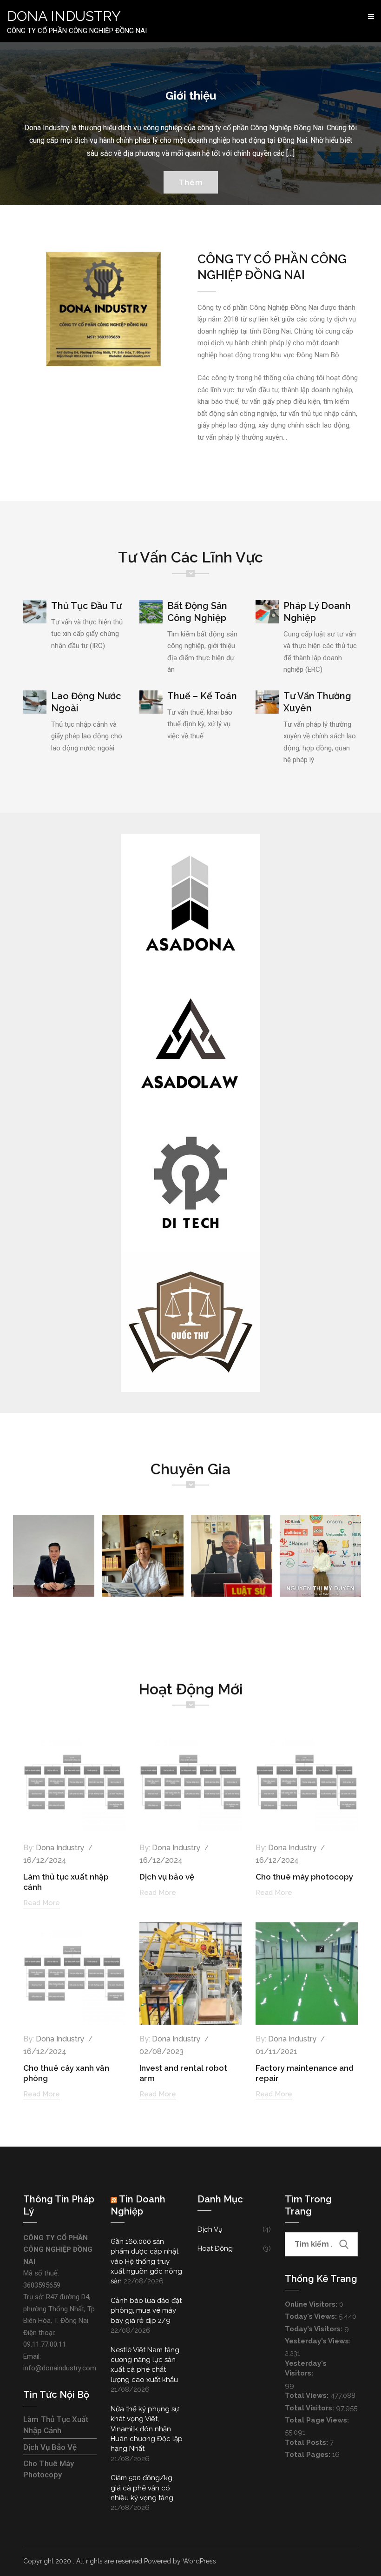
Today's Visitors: (315, 2329)
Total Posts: (307, 2442)
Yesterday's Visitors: (306, 2368)
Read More (42, 1903)
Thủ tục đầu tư (86, 606)
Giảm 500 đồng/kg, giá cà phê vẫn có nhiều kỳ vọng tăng (142, 2488)
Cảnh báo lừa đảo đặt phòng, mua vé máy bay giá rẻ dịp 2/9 (146, 2311)
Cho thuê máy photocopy (304, 1877)
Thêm (191, 182)
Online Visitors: (312, 2304)
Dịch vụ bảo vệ (167, 1877)
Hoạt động (215, 2248)
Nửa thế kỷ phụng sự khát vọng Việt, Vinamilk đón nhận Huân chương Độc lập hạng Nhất (147, 2429)
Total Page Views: (318, 2420)
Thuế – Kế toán (202, 696)
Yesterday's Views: (319, 2341)
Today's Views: (312, 2316)
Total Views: (308, 2395)
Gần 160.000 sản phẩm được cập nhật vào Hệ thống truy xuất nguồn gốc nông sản (146, 2262)
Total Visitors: (310, 2408)
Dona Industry (60, 1848)
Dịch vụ (210, 2229)
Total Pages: (309, 2455)
